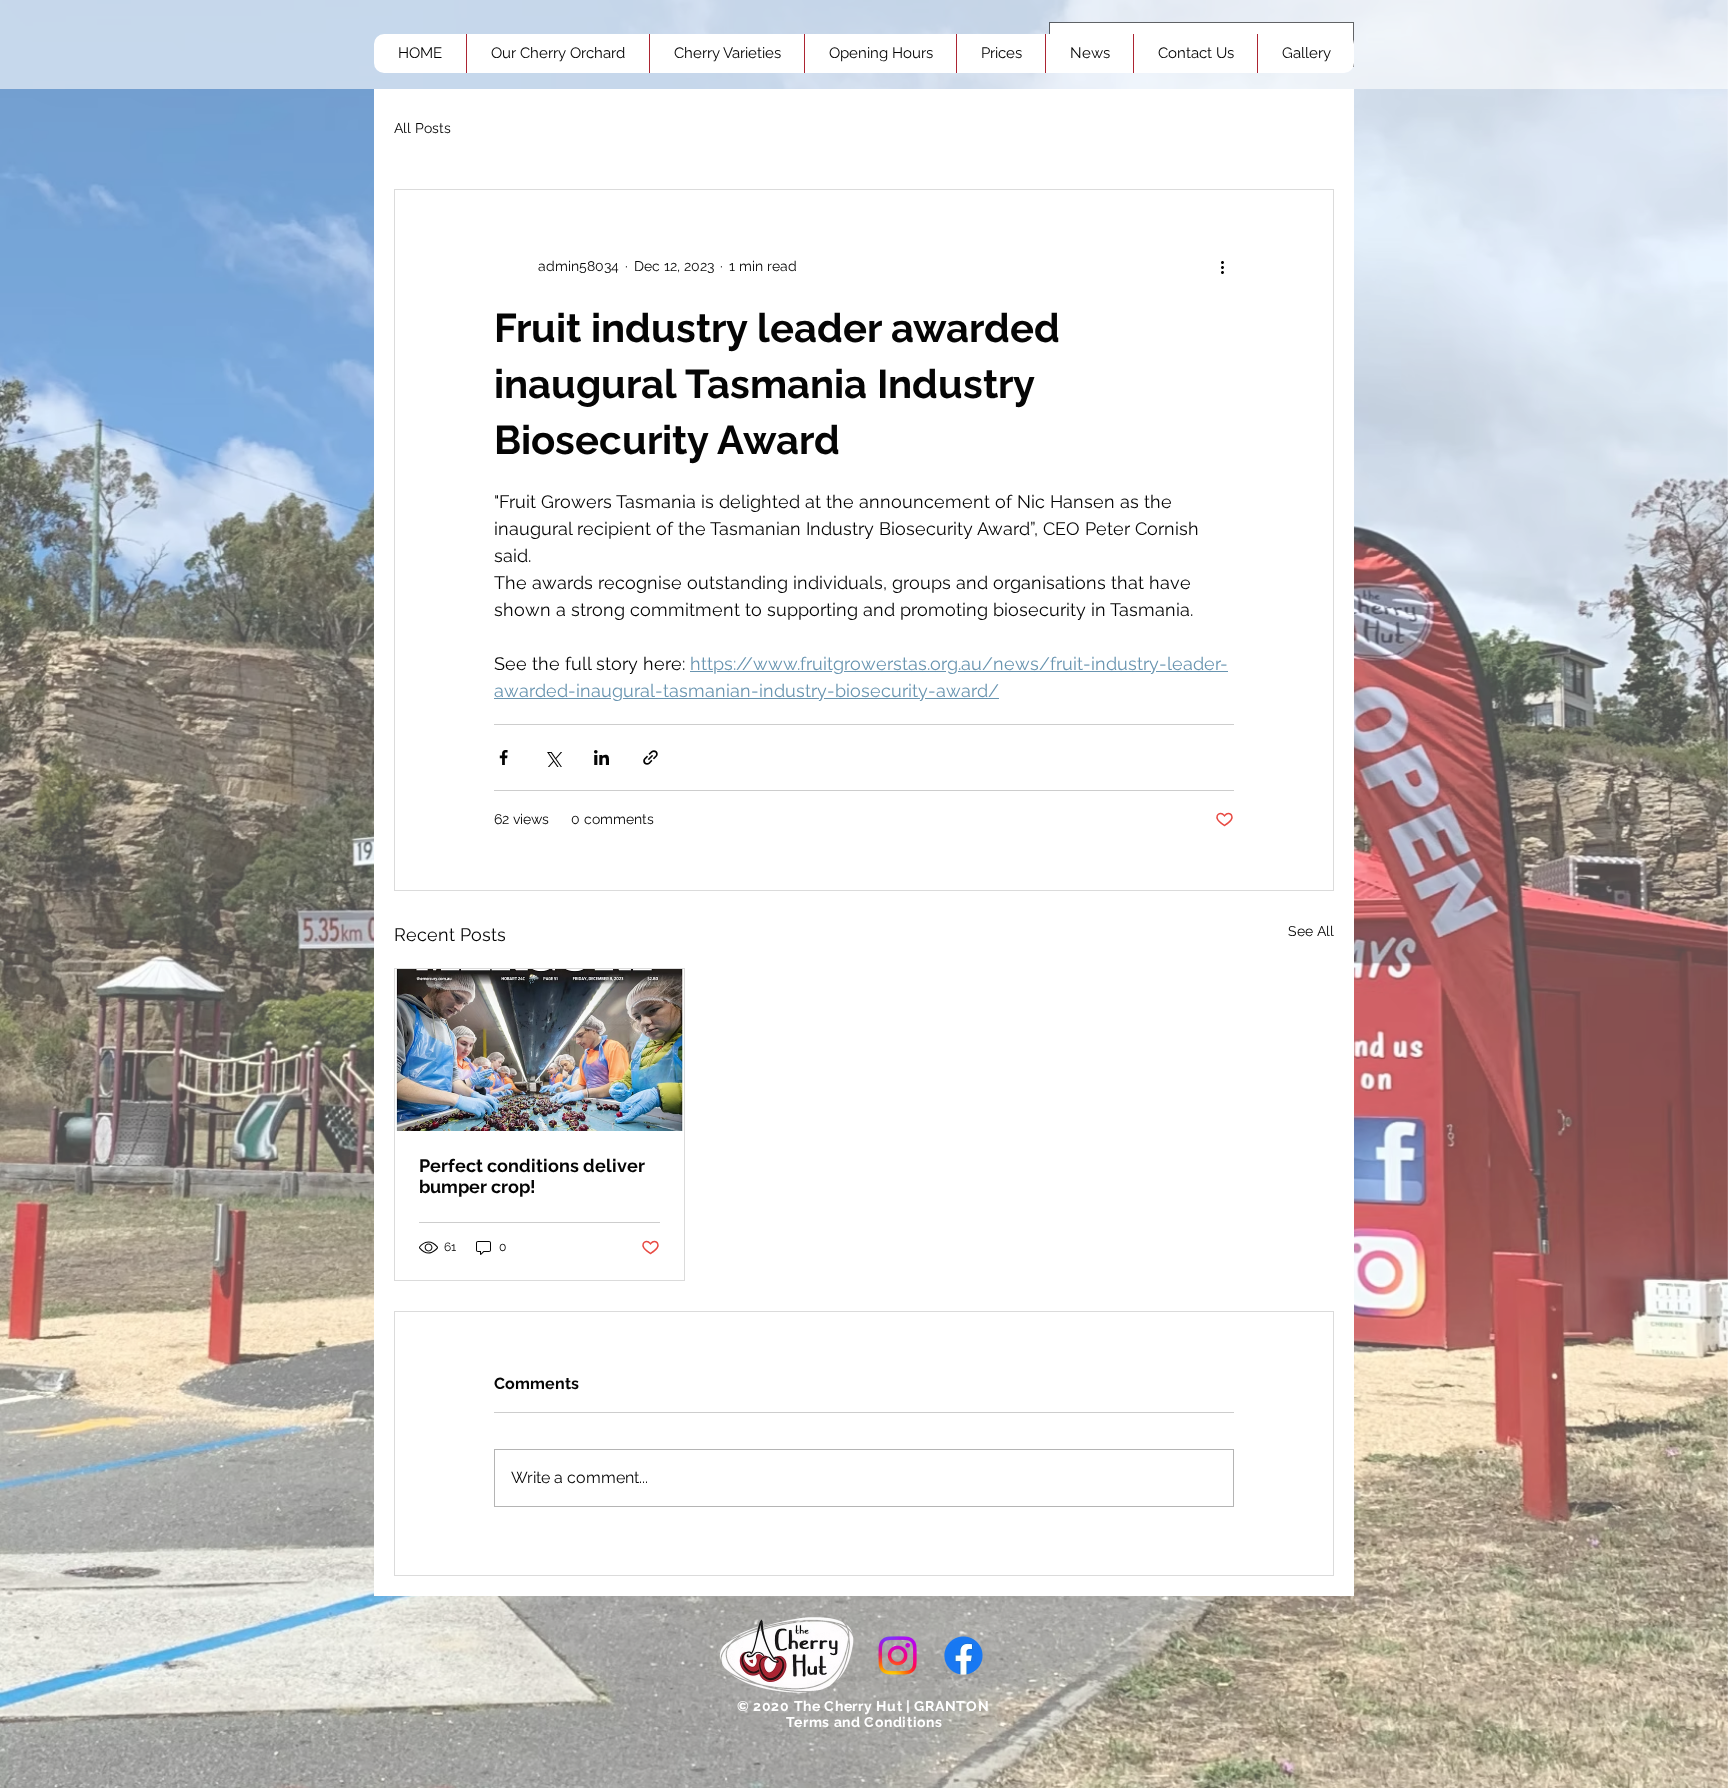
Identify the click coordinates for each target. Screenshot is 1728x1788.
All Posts (422, 128)
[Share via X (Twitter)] (552, 757)
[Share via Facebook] (503, 757)
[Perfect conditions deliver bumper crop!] (539, 1050)
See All (1311, 931)
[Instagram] (897, 1655)
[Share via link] (650, 757)
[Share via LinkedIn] (601, 757)
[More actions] (1222, 266)
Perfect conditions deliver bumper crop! (532, 1176)
